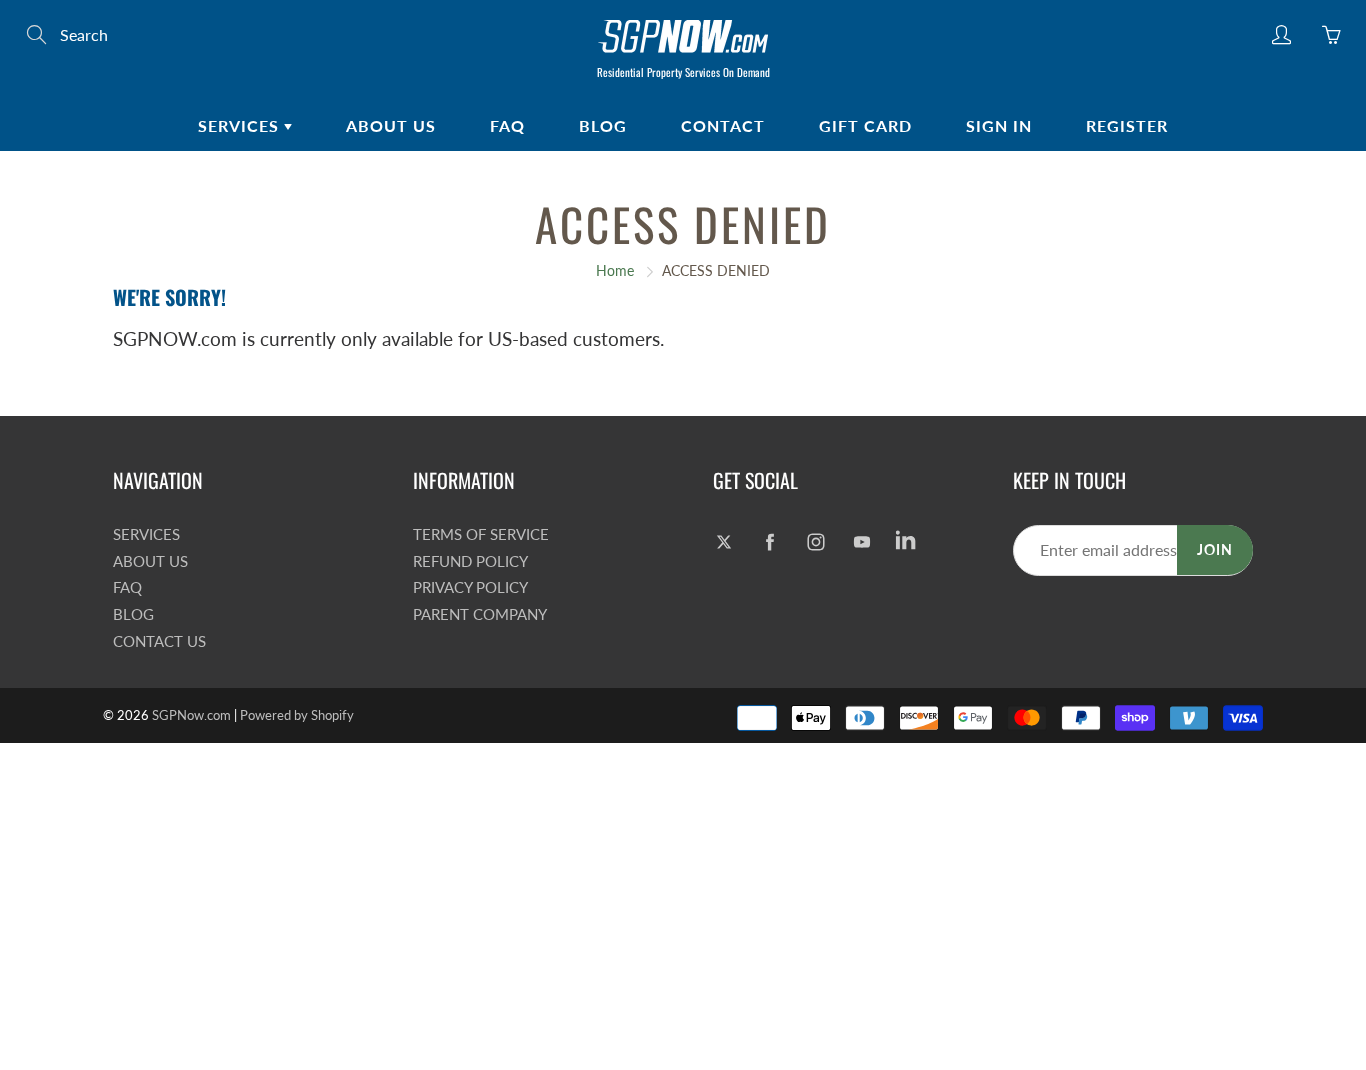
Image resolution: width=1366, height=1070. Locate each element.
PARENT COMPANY (480, 614)
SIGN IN (999, 125)
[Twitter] (723, 542)
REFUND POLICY (470, 561)
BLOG (603, 125)
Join (1215, 549)
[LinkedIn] (907, 542)
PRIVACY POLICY (470, 587)
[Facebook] (769, 542)
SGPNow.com (191, 715)
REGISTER (1127, 125)
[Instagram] (815, 542)
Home (615, 270)
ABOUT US (391, 125)
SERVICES (241, 125)
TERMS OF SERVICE (481, 534)
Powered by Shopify (297, 715)
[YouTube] (861, 542)
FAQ (507, 125)
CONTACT (723, 125)
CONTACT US (159, 641)
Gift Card (865, 125)
